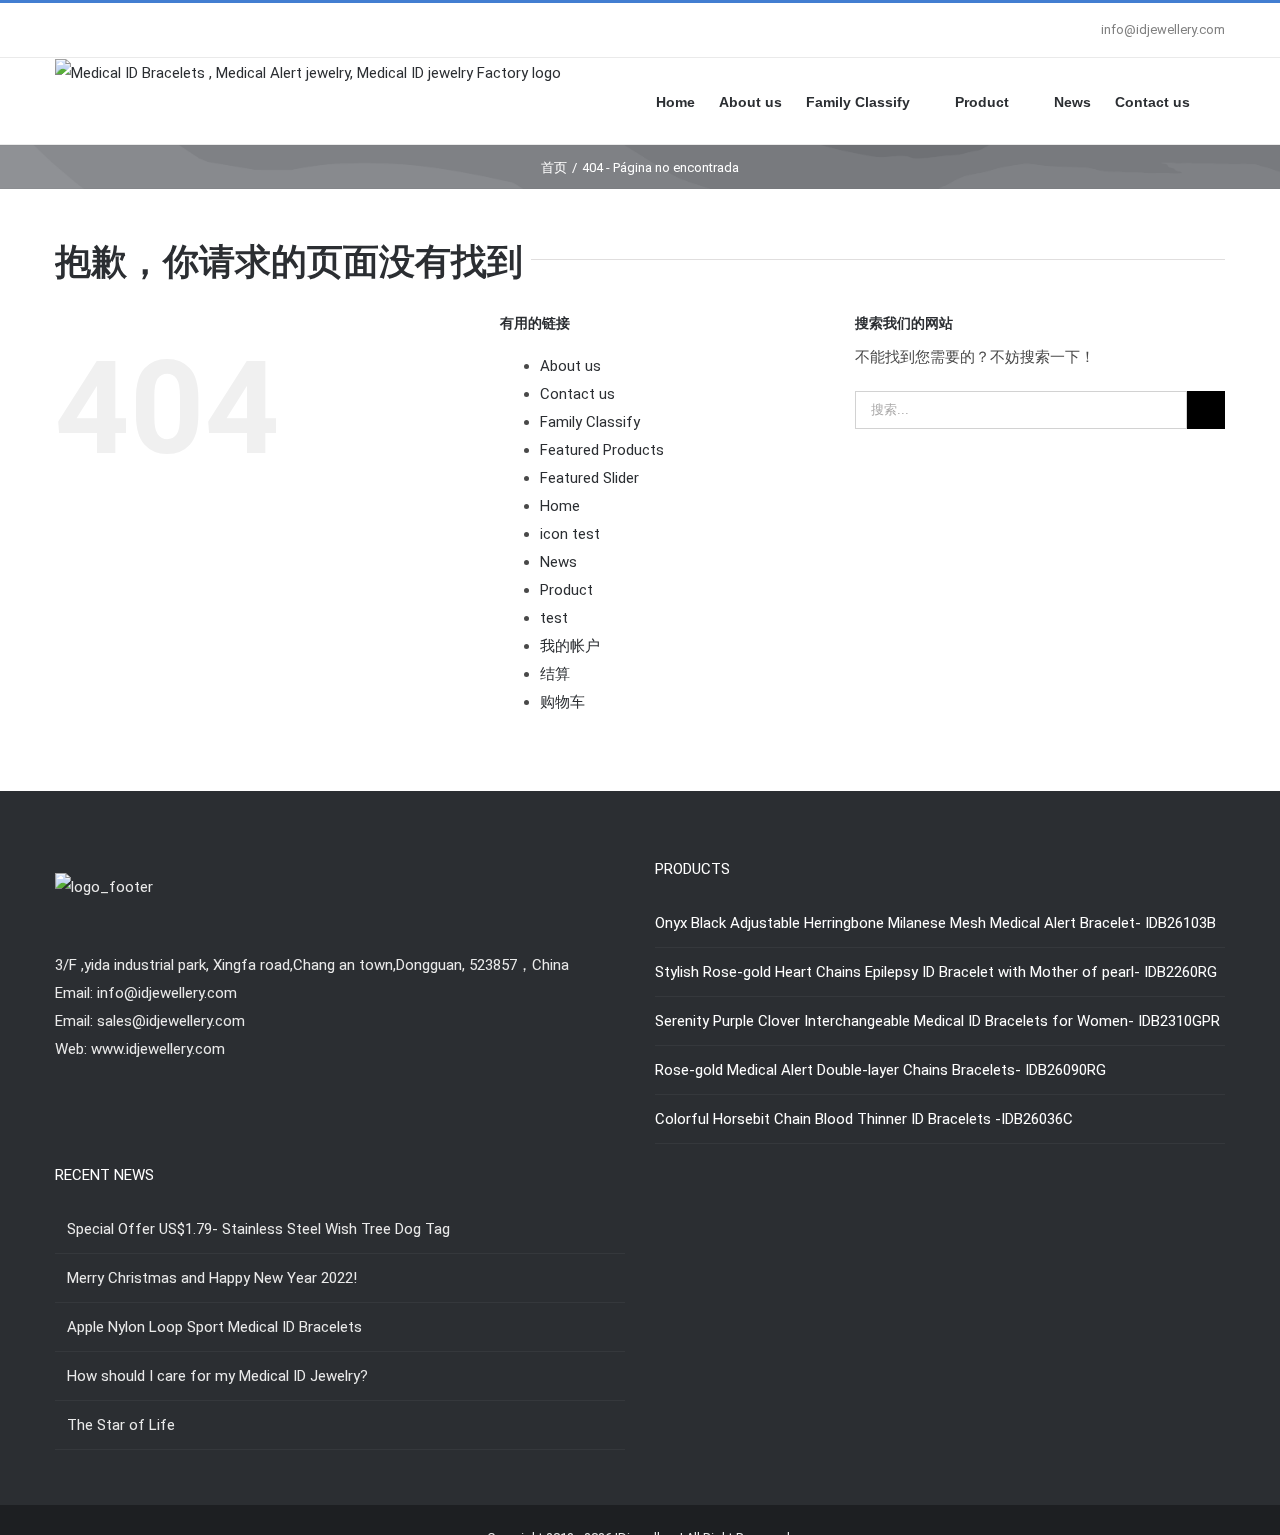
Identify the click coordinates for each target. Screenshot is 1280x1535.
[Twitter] (340, 1127)
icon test (570, 534)
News (558, 562)
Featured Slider (589, 478)
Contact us (577, 394)
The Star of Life (121, 1425)
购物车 (562, 702)
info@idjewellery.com (1163, 29)
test (554, 618)
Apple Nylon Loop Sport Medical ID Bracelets (214, 1327)
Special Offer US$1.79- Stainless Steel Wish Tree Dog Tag (258, 1229)
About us (570, 366)
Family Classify (590, 422)
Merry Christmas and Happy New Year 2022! (212, 1278)
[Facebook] (313, 1127)
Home (560, 506)
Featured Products (602, 450)
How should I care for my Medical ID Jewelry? (217, 1376)
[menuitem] (687, 101)
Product (566, 590)
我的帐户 (570, 646)
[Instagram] (367, 1127)
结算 (555, 674)
